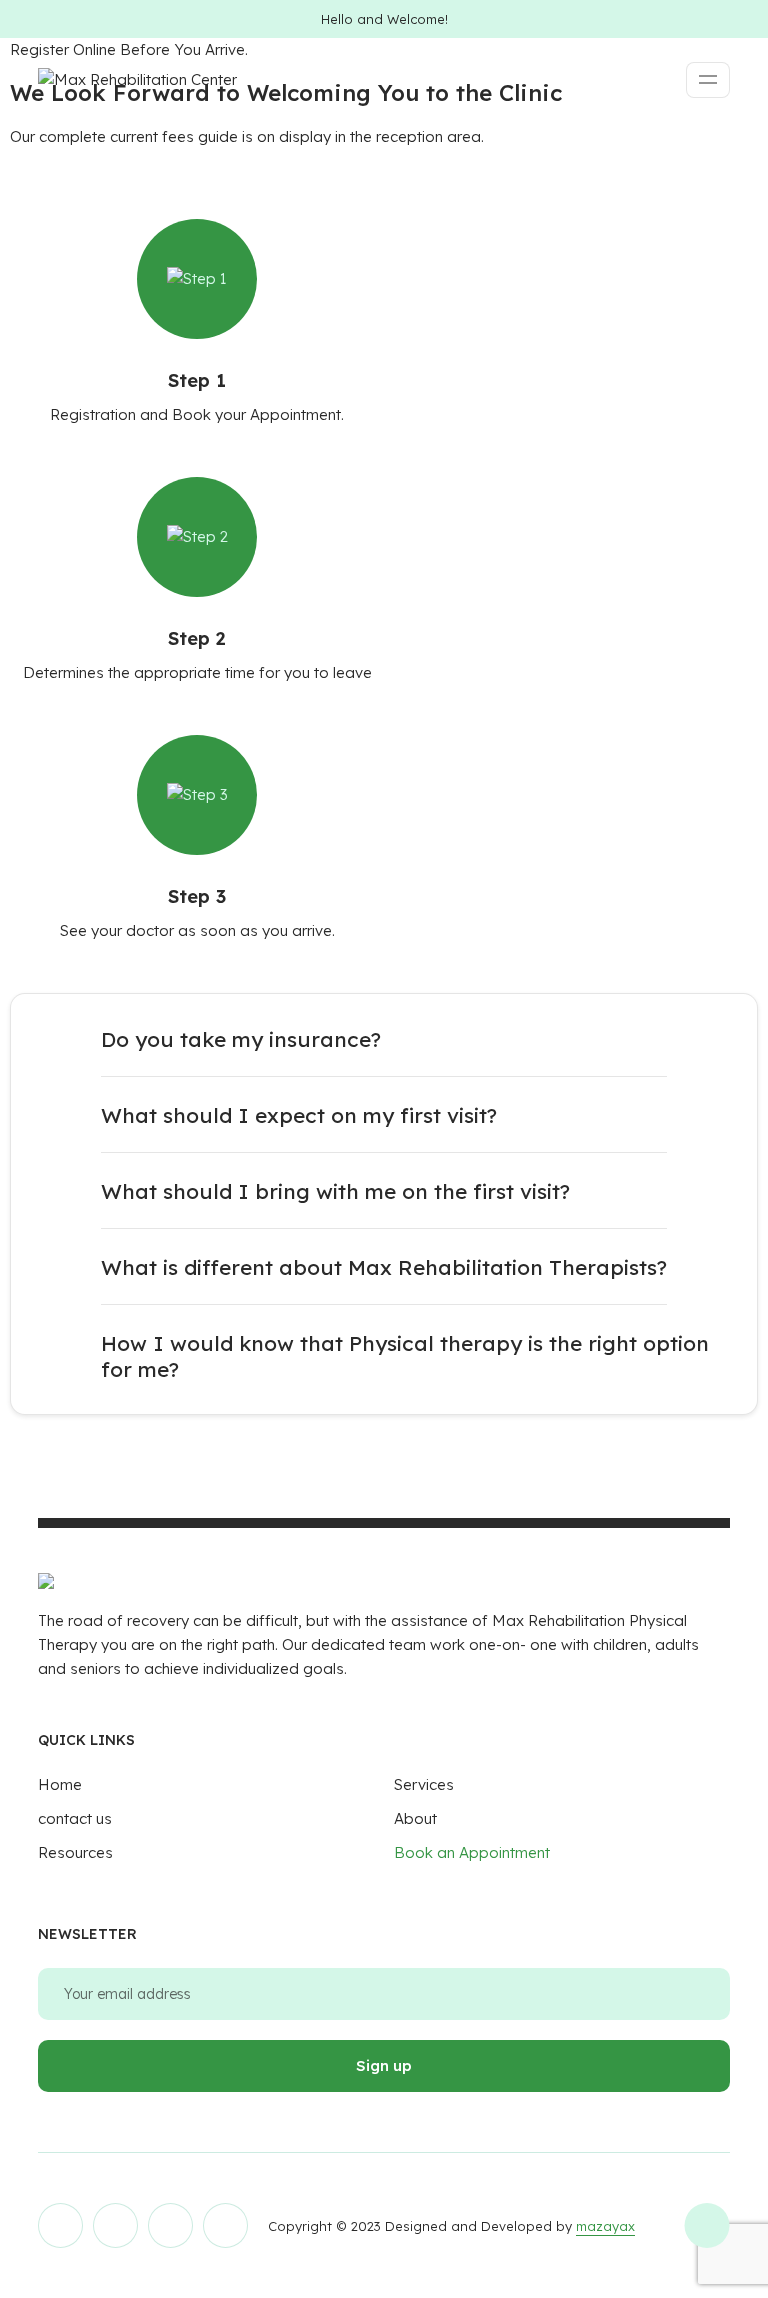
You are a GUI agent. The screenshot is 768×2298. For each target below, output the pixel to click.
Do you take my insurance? (241, 1039)
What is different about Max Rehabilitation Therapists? (384, 1267)
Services (424, 1784)
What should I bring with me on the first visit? (335, 1191)
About (415, 1818)
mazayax (605, 2226)
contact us (75, 1818)
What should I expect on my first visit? (299, 1115)
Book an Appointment (472, 1852)
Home (60, 1784)
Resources (75, 1852)
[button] (384, 1039)
